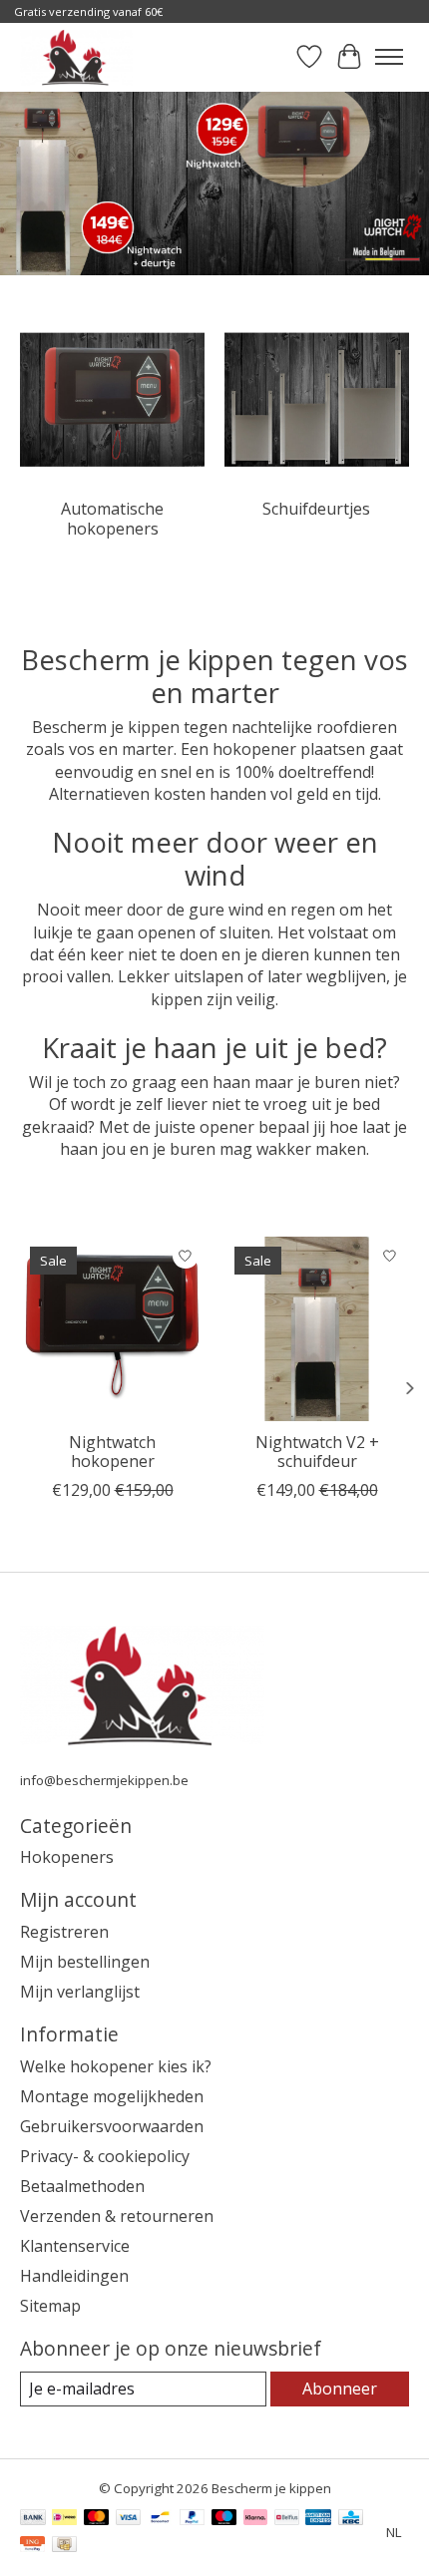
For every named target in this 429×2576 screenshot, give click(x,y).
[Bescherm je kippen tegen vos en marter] (76, 57)
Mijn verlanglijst (80, 1992)
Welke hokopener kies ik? (116, 2066)
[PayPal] (193, 2519)
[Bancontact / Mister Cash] (160, 2519)
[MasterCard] (97, 2519)
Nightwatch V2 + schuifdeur (317, 1452)
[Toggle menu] (389, 57)
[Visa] (129, 2519)
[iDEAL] (64, 2519)
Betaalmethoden (82, 2186)
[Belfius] (287, 2519)
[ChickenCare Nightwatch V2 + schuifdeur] (317, 1329)
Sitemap (50, 2306)
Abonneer (340, 2389)
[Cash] (64, 2546)
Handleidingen (74, 2276)
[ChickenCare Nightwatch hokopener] (112, 1329)
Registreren (64, 1932)
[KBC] (351, 2519)
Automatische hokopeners (112, 518)
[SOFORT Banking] (255, 2519)
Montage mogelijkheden (112, 2096)
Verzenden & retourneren (117, 2216)
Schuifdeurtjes (316, 509)
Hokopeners (67, 1857)
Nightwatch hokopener (112, 1452)
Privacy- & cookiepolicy (105, 2156)
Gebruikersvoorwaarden (112, 2126)
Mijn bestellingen (85, 1962)
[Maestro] (224, 2519)
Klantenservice (75, 2246)
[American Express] (318, 2519)
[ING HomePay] (32, 2546)
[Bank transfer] (33, 2519)
